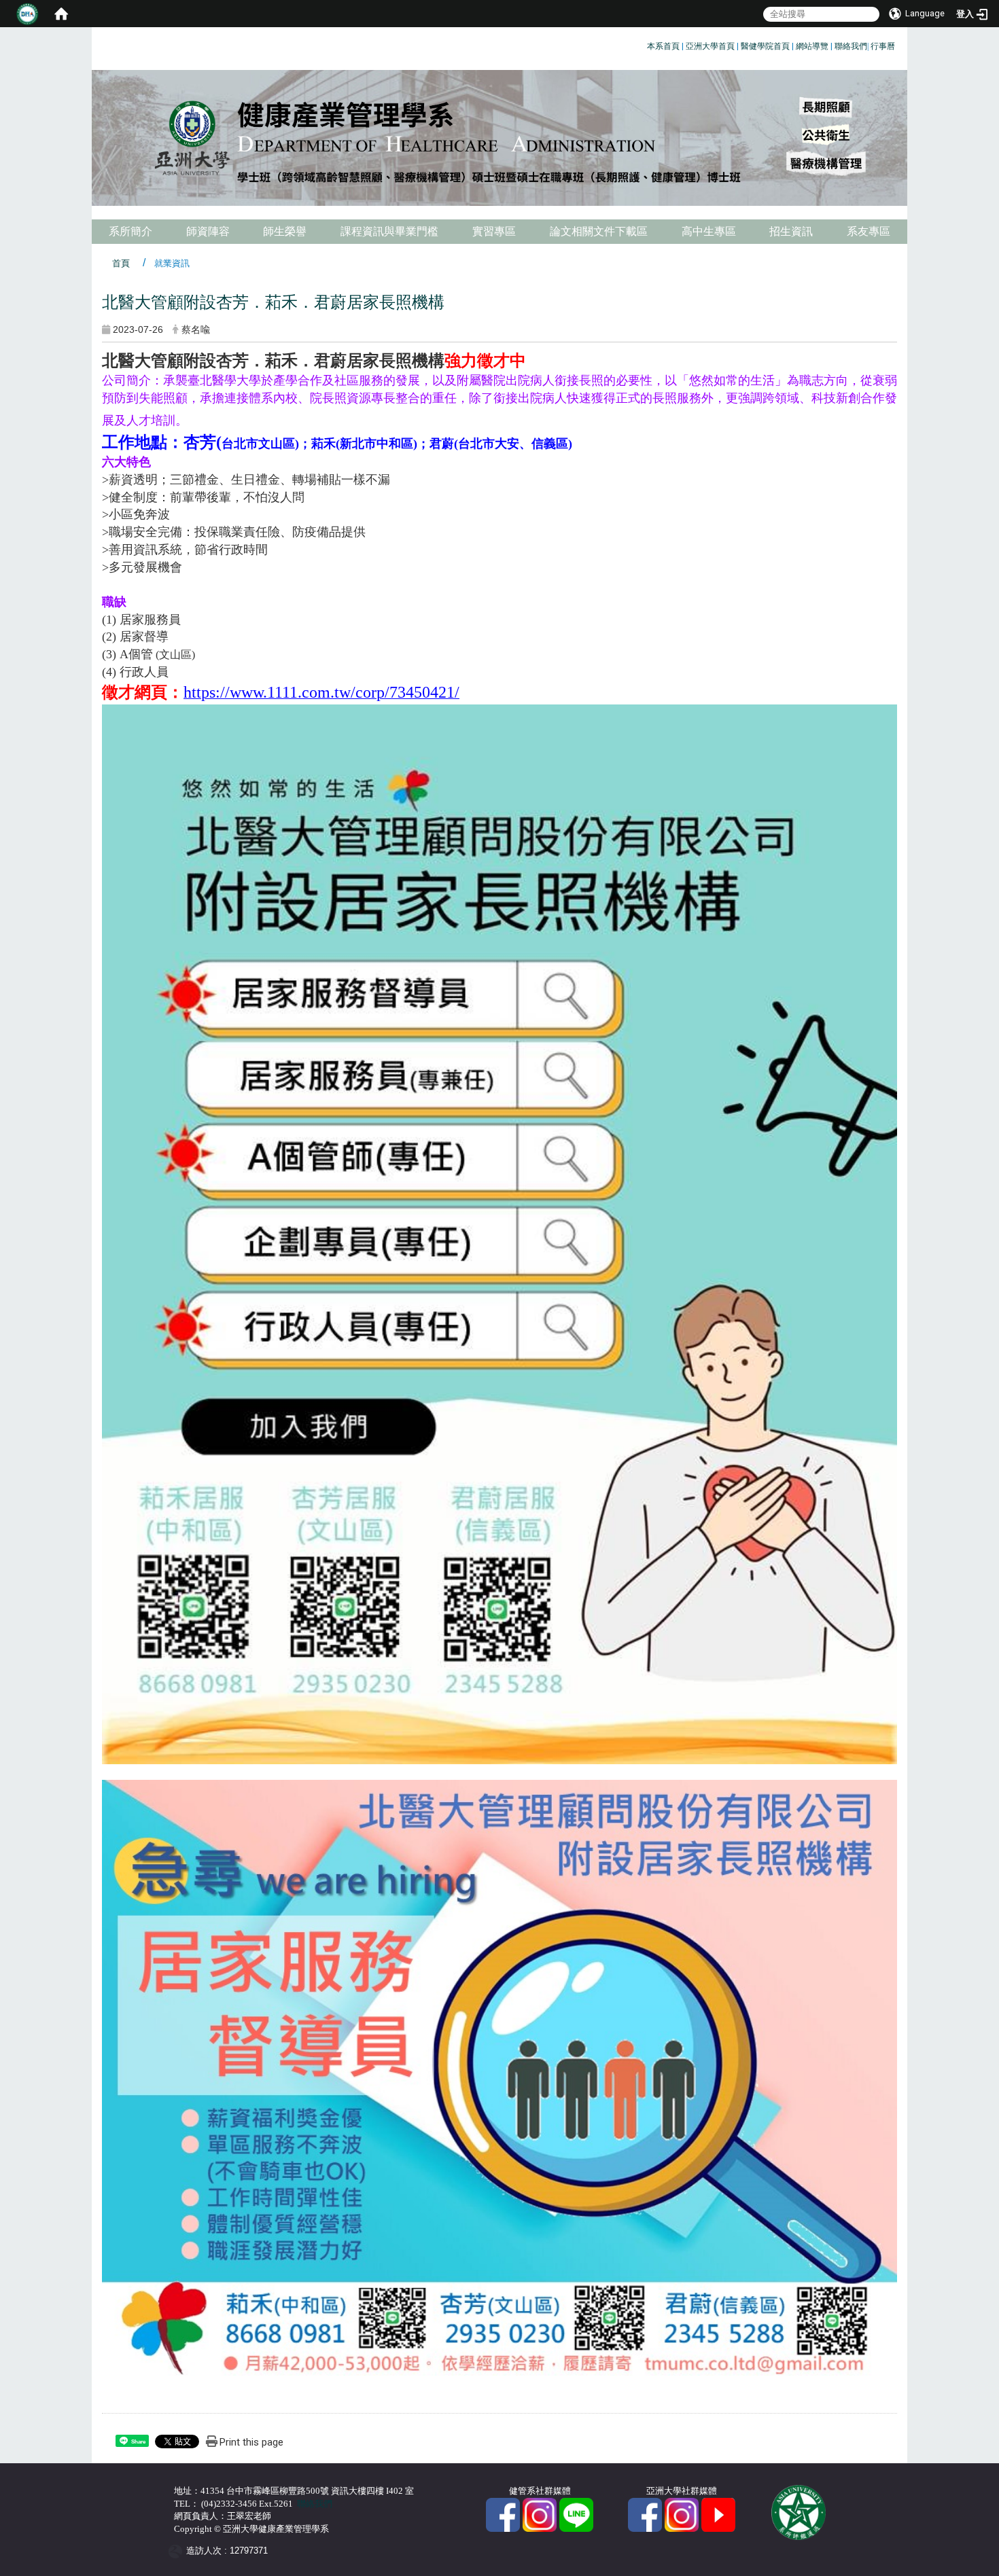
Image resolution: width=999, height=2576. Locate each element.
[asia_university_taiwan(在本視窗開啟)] (682, 2514)
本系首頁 (663, 46)
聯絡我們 (851, 46)
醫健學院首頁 (765, 46)
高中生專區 (709, 231)
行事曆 (883, 46)
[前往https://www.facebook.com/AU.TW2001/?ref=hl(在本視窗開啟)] (645, 2514)
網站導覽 (812, 46)
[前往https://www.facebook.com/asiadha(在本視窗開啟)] (503, 2514)
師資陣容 (208, 231)
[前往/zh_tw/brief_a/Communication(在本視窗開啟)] (576, 2514)
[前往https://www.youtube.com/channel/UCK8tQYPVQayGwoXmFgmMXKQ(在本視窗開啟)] (718, 2514)
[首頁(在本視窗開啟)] (61, 14)
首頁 (121, 263)
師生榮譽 (285, 231)
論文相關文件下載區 (599, 231)
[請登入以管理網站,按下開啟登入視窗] (27, 14)
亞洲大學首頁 (710, 46)
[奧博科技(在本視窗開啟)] (178, 2551)
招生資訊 (791, 231)
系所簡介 (130, 231)
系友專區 (869, 231)
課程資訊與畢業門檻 (389, 231)
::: (642, 44)
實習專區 (494, 231)
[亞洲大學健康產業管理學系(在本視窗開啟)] (500, 138)
